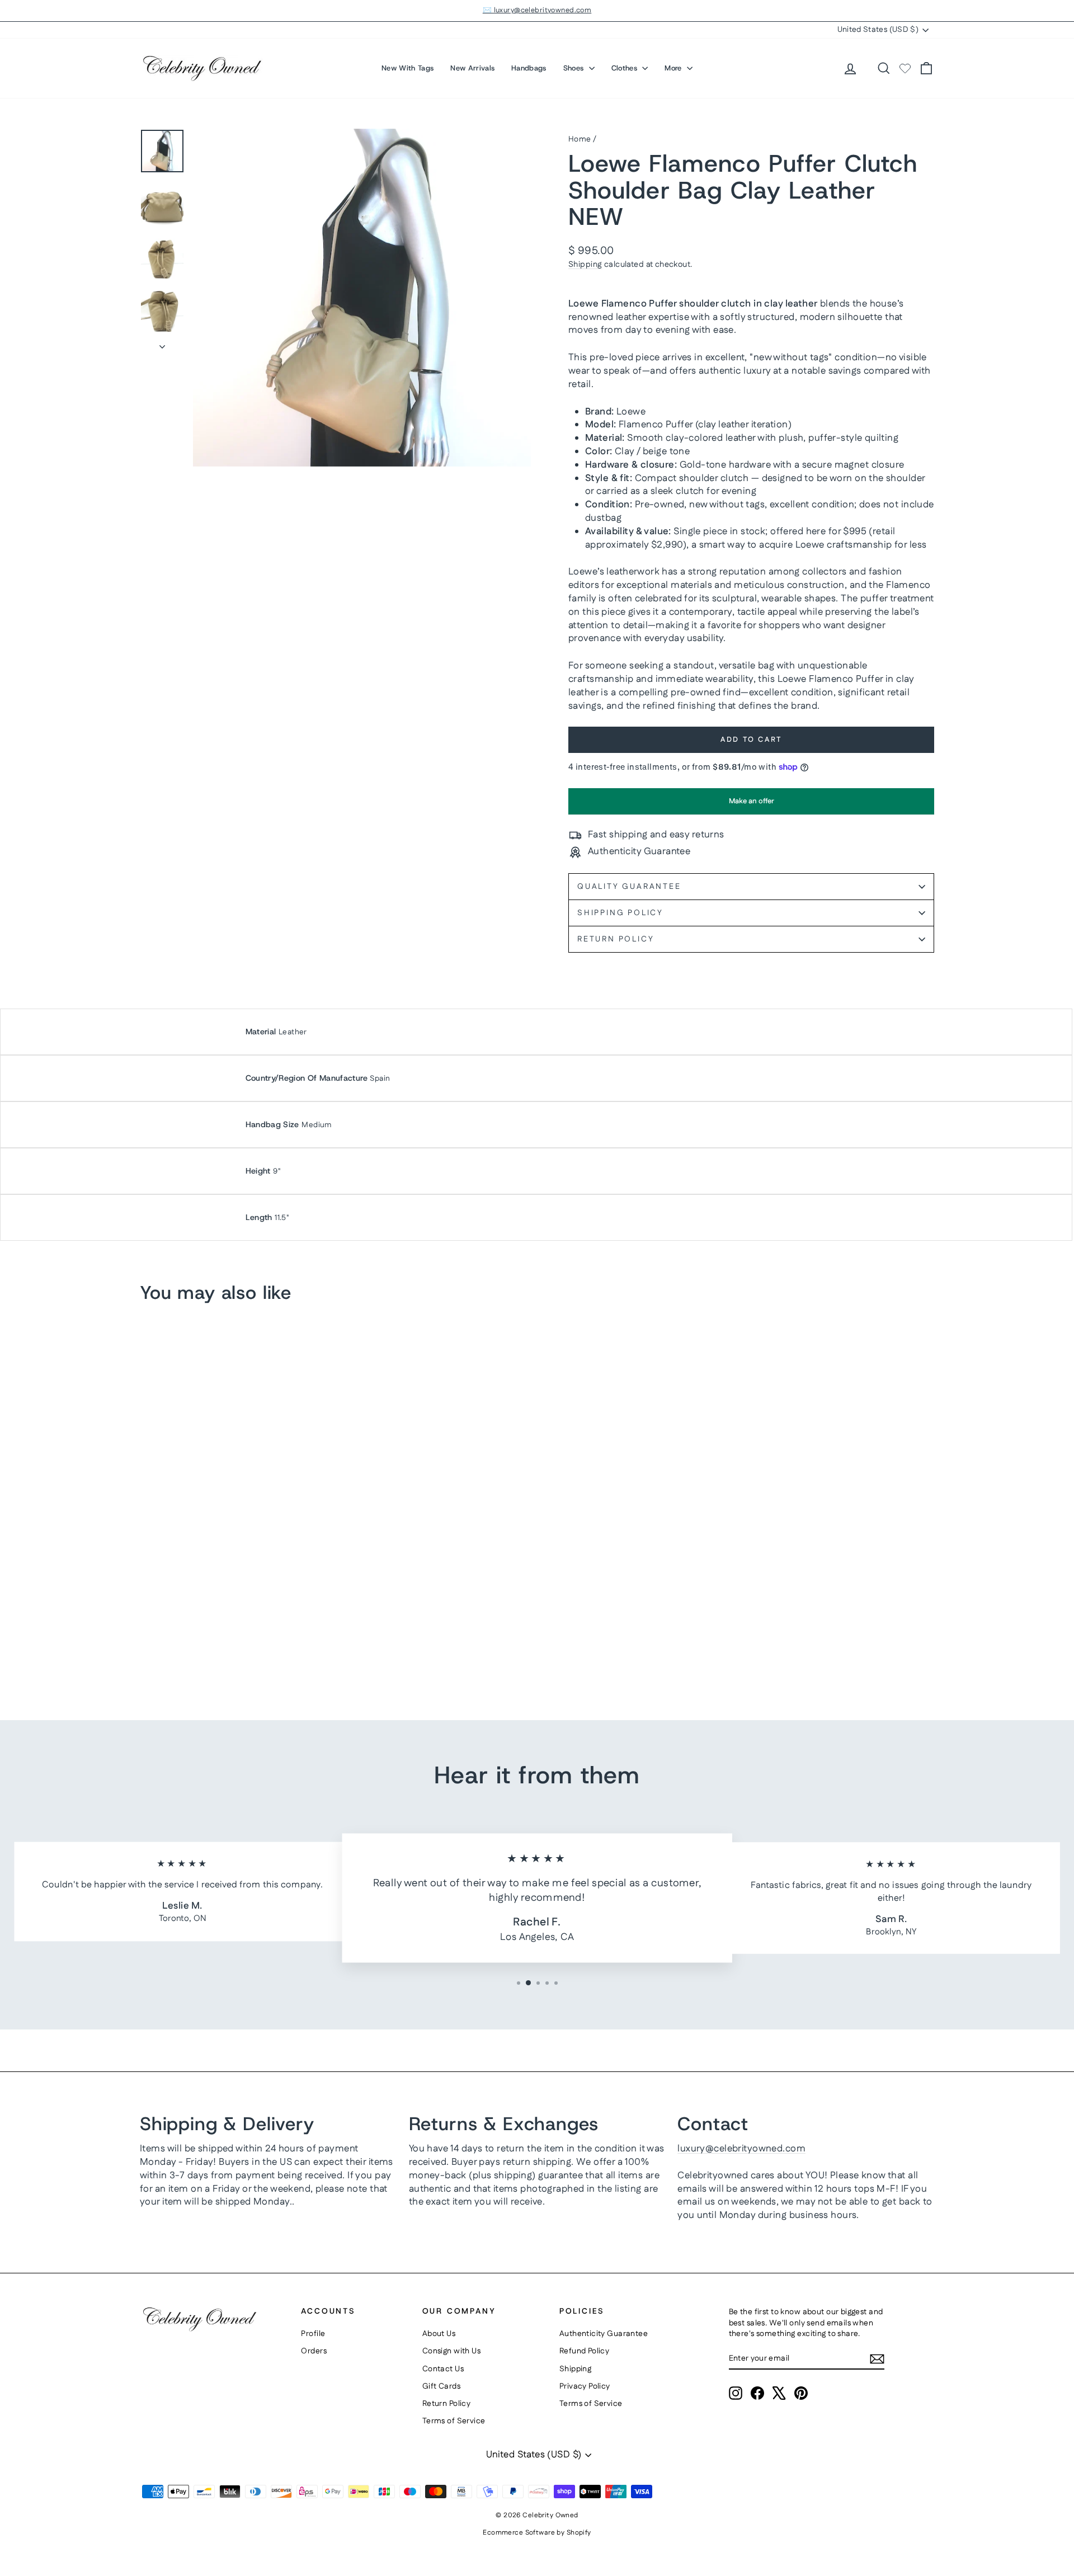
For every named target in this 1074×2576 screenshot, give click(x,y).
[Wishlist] (905, 68)
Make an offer (751, 805)
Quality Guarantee (629, 887)
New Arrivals (472, 68)
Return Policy (616, 939)
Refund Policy (585, 2351)
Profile (313, 2334)
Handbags (529, 68)
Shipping (585, 265)
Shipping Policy (620, 913)
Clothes (626, 68)
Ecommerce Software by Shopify (537, 2533)
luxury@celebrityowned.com (741, 2149)
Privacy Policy (585, 2386)
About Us (439, 2334)
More (674, 68)
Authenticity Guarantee (604, 2334)
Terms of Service (454, 2421)
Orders (314, 2351)
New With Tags (408, 68)
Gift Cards (441, 2386)
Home (580, 139)
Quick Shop (235, 1603)
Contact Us (443, 2369)
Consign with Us (451, 2351)
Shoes (575, 68)
